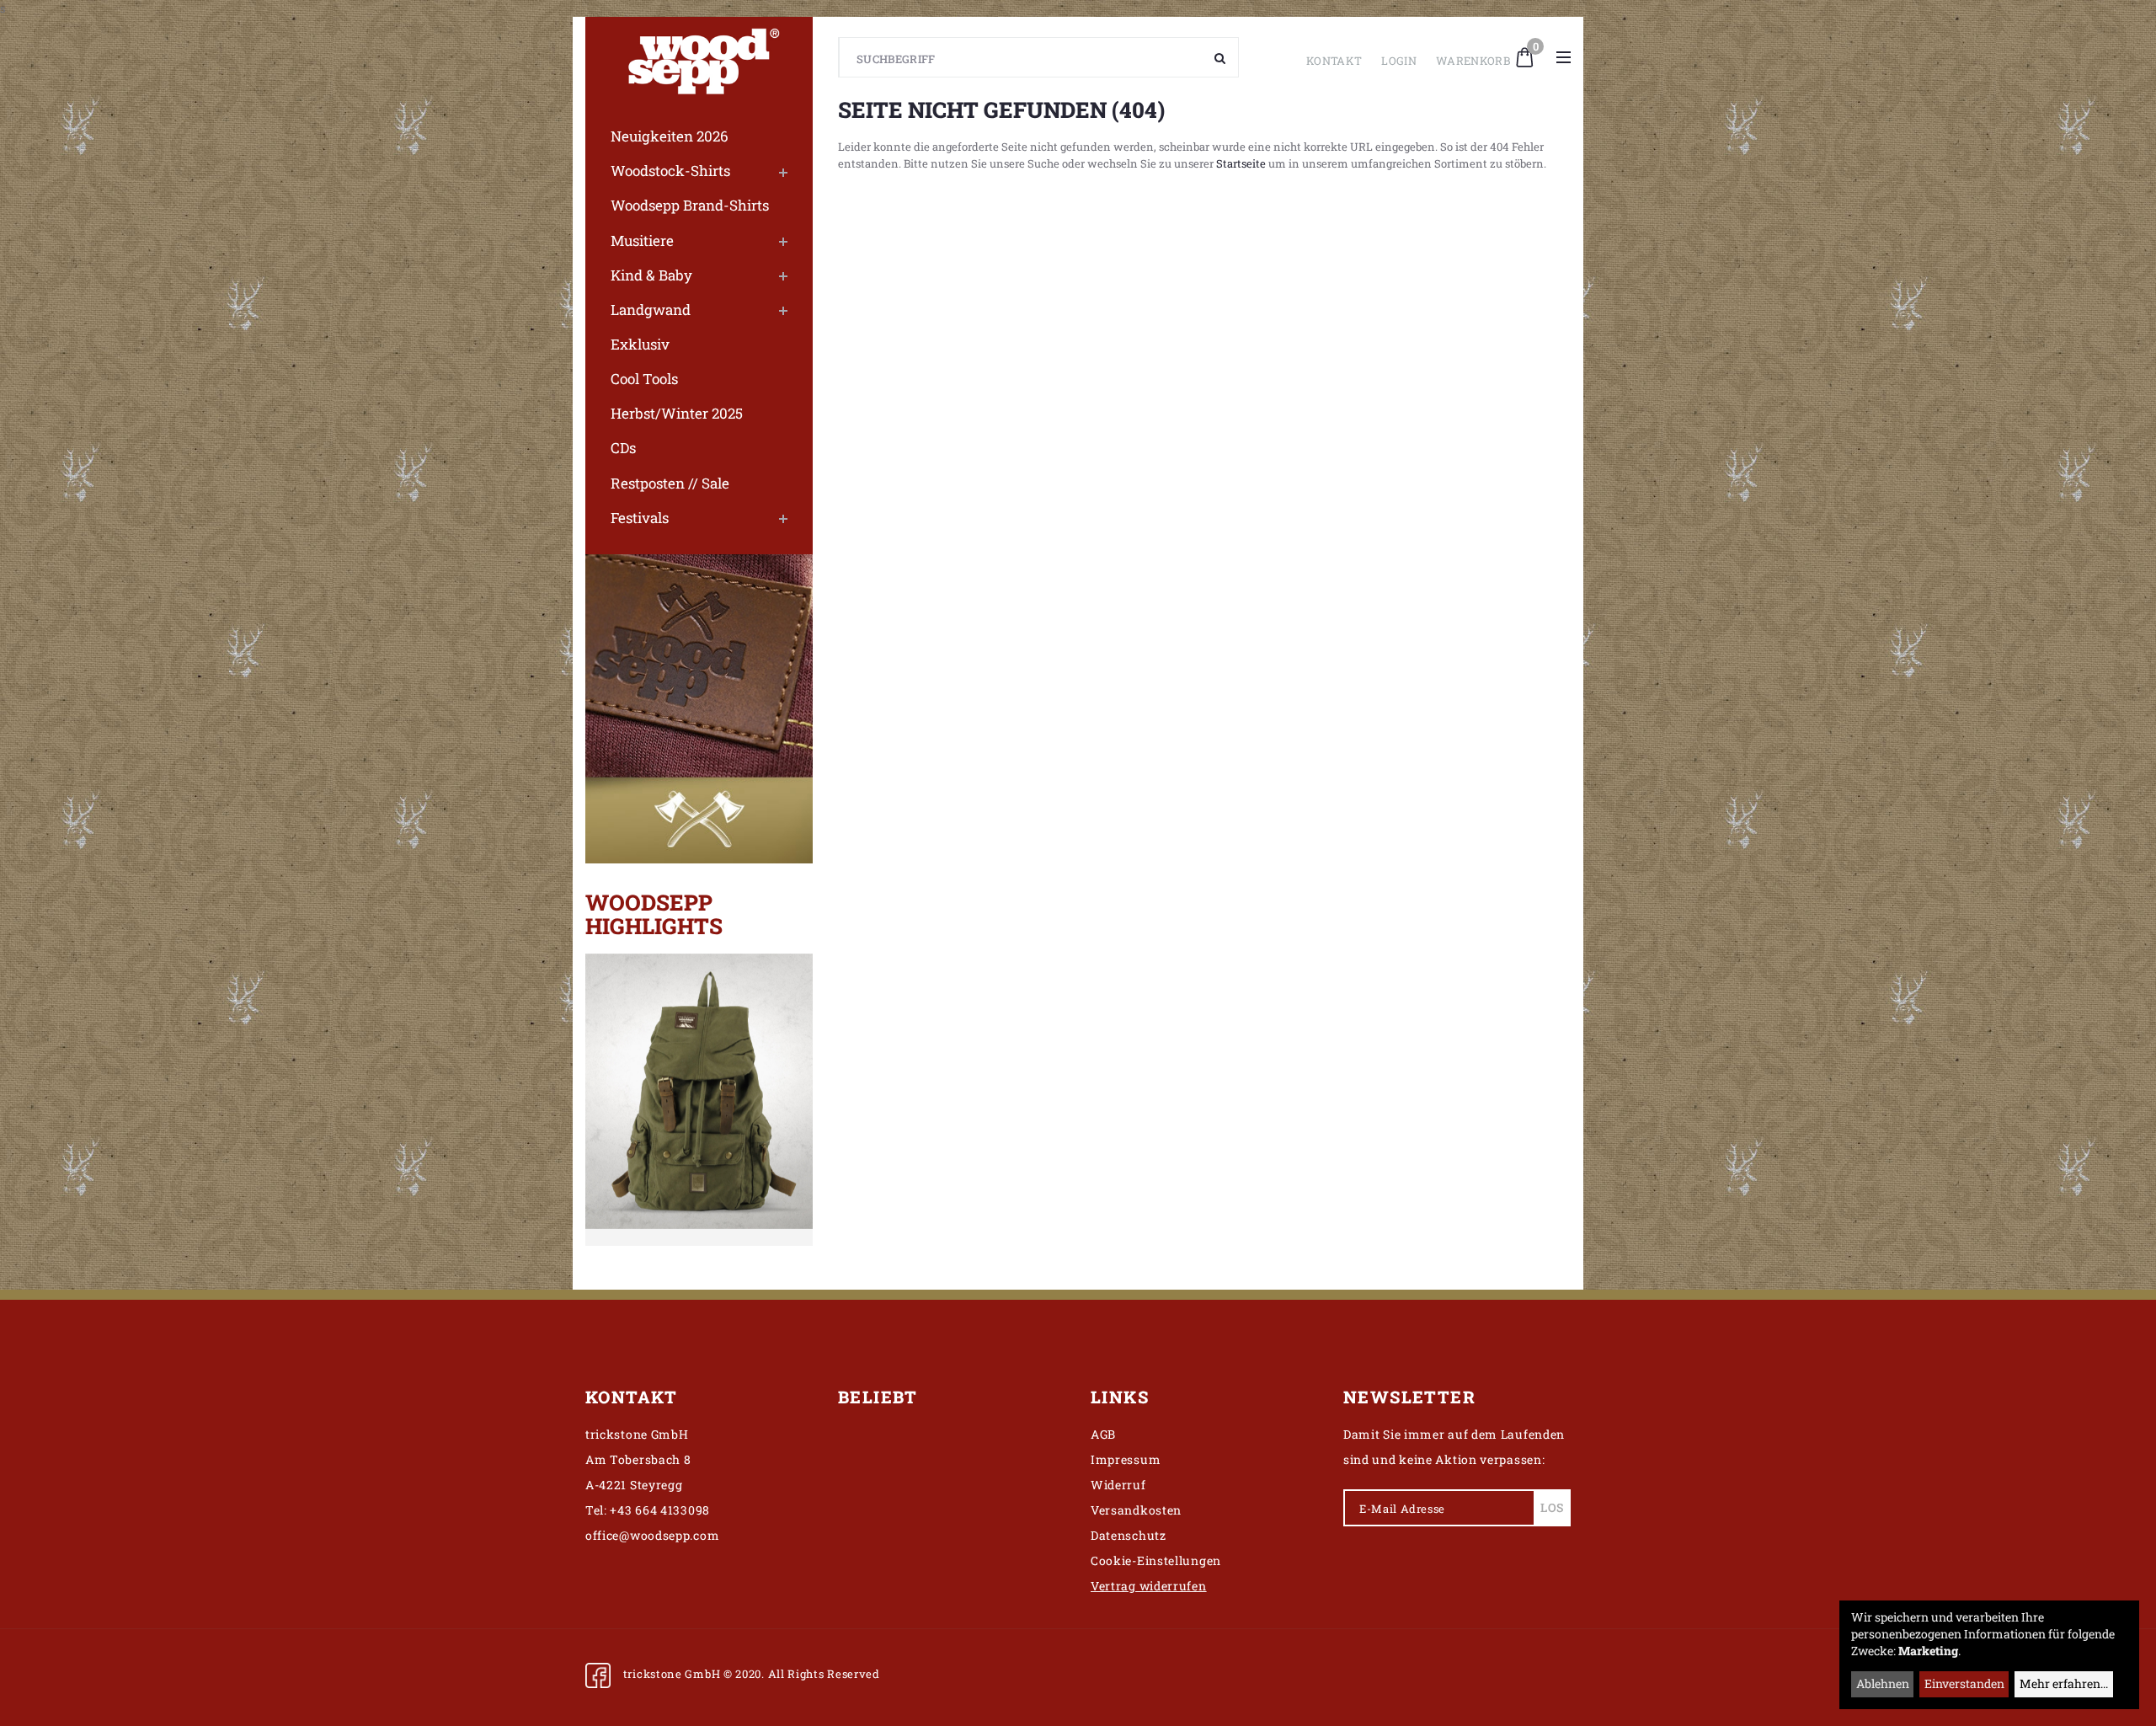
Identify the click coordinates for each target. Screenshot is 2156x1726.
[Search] (1220, 57)
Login (1399, 61)
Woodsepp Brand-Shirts (690, 205)
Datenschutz (1129, 1535)
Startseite (1241, 163)
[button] (1525, 56)
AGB (1103, 1434)
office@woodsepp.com (652, 1535)
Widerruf (1118, 1485)
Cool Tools (644, 379)
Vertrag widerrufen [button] (1149, 1586)
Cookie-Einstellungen (1156, 1560)
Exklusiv (640, 344)
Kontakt (1334, 61)
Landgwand (651, 310)
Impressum (1126, 1459)
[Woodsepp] (699, 57)
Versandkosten (1136, 1510)
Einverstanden (1964, 1683)
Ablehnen (1883, 1683)
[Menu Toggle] (1564, 57)
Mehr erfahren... (2064, 1683)
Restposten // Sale (670, 483)
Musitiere (642, 240)
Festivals (640, 518)
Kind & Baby (651, 275)
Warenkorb (1473, 61)
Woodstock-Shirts (670, 171)
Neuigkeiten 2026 (670, 136)
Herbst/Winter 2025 (677, 413)
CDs (623, 448)
